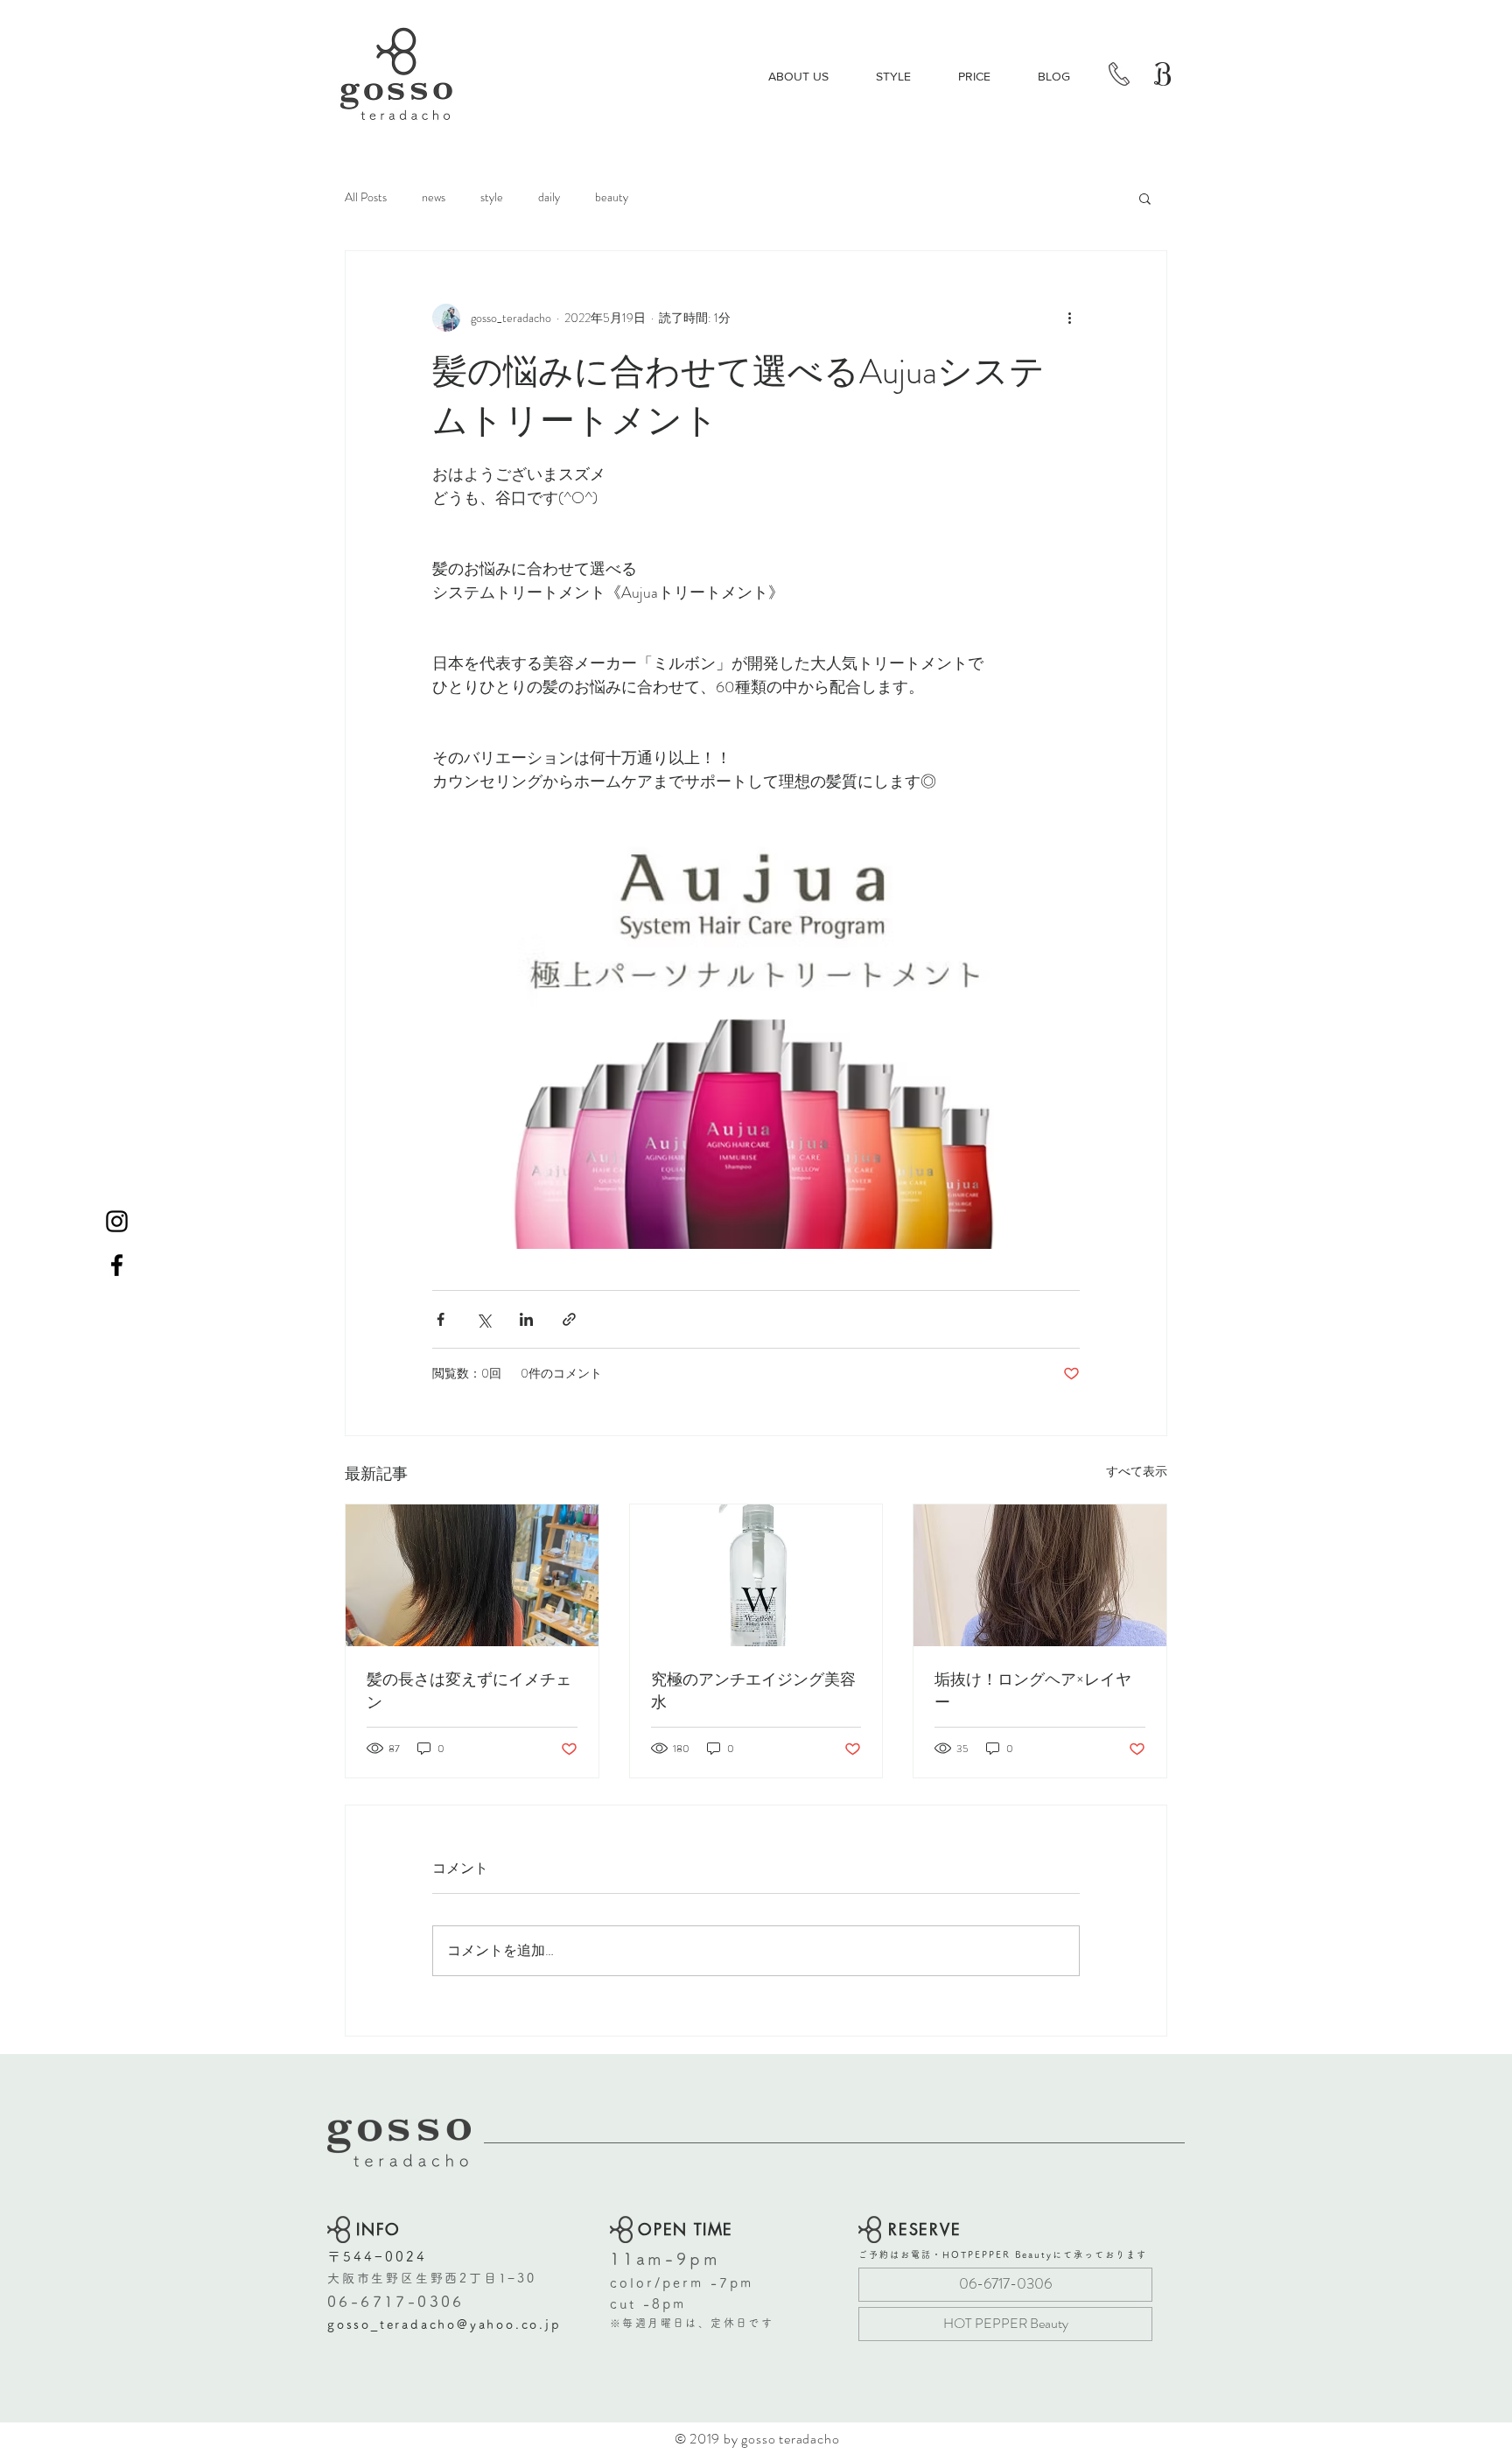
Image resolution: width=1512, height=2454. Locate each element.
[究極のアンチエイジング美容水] (756, 1575)
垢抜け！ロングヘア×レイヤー (1033, 1691)
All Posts (366, 197)
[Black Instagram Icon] (117, 1221)
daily (549, 197)
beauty (612, 197)
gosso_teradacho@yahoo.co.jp (444, 2324)
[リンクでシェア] (569, 1319)
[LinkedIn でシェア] (526, 1319)
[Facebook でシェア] (441, 1319)
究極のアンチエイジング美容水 (753, 1691)
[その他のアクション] (1069, 318)
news (434, 197)
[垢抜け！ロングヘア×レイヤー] (1040, 1575)
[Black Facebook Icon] (117, 1265)
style (492, 197)
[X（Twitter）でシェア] (483, 1319)
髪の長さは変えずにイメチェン (469, 1691)
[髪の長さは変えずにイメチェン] (472, 1575)
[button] (1145, 198)
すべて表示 (1137, 1471)
